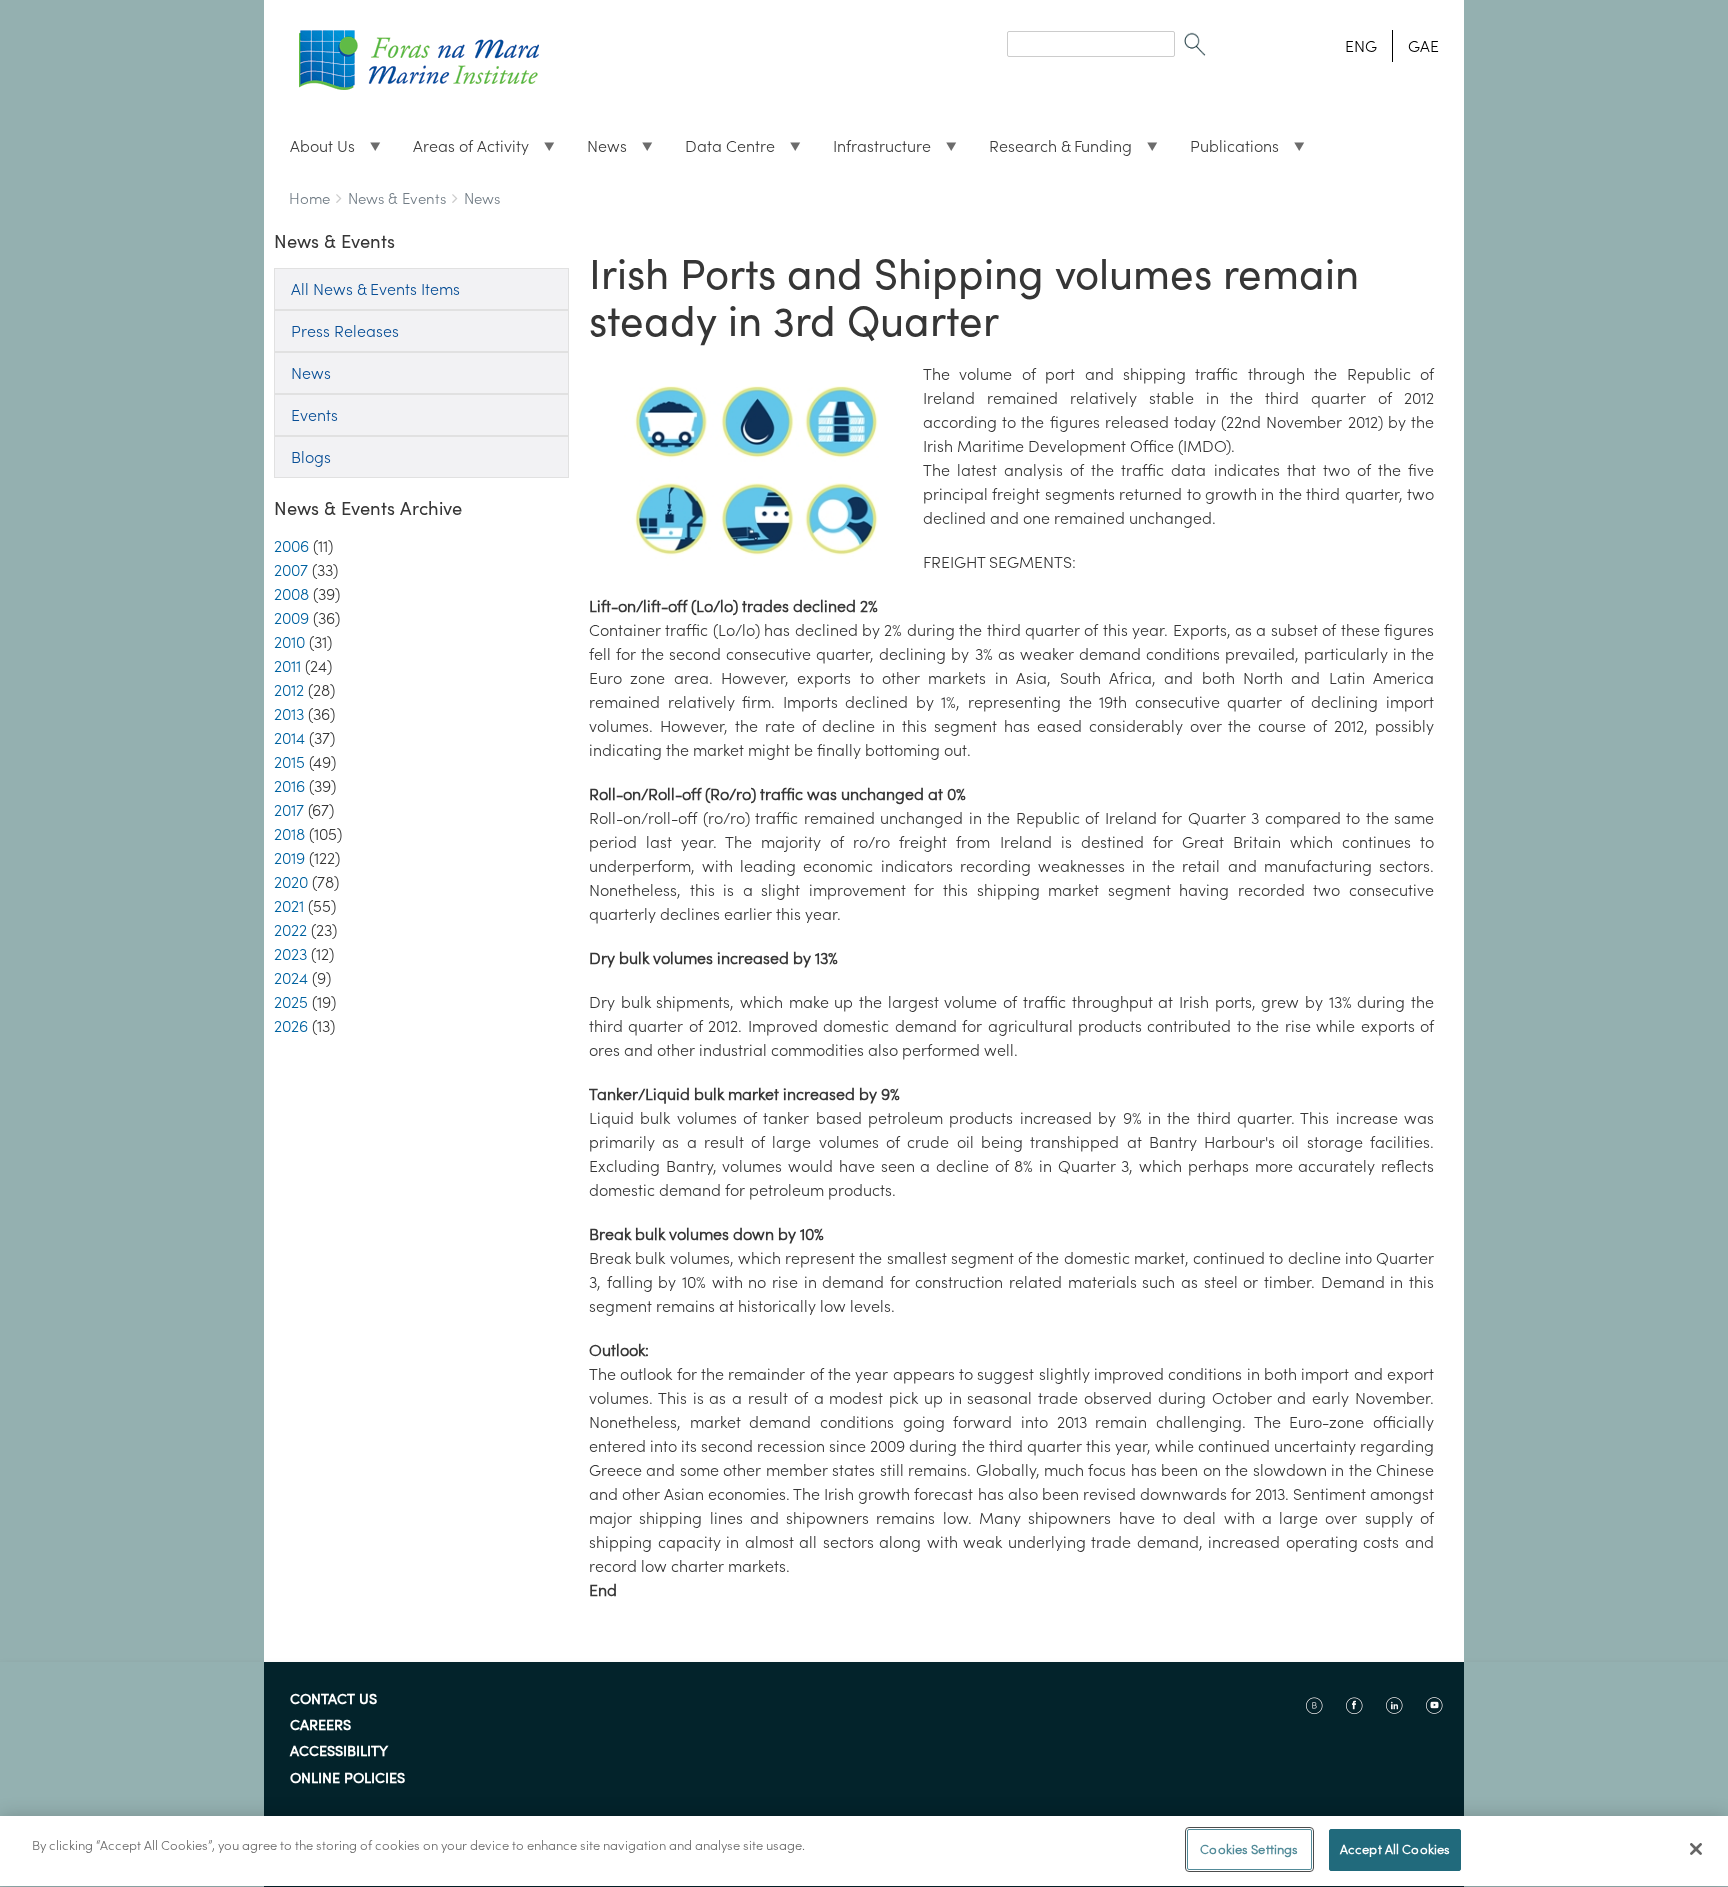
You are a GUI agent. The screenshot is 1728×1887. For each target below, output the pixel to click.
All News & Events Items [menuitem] (375, 289)
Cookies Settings (1249, 1849)
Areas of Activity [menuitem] (463, 151)
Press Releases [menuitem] (345, 331)
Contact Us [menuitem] (333, 1700)
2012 (289, 690)
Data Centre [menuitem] (722, 151)
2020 (291, 882)
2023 (290, 954)
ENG (1361, 46)
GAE (1423, 46)
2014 (289, 738)
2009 (291, 618)
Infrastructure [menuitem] (874, 151)
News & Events (397, 198)
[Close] (1696, 1849)
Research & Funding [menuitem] (1052, 151)
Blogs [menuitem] (311, 457)
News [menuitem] (599, 151)
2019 (289, 858)
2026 (291, 1026)
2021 (289, 906)
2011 (287, 666)
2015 (289, 762)
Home (309, 198)
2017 (289, 810)
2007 (291, 570)
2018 (289, 834)
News (482, 198)
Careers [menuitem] (320, 1726)
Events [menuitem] (314, 415)
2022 (290, 930)
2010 (289, 642)
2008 (291, 594)
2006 (291, 546)
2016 (289, 786)
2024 (291, 978)
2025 (291, 1002)
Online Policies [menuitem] (347, 1779)
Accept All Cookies (1395, 1849)
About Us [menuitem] (314, 151)
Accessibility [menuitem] (339, 1752)
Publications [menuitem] (1226, 151)
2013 (289, 714)
